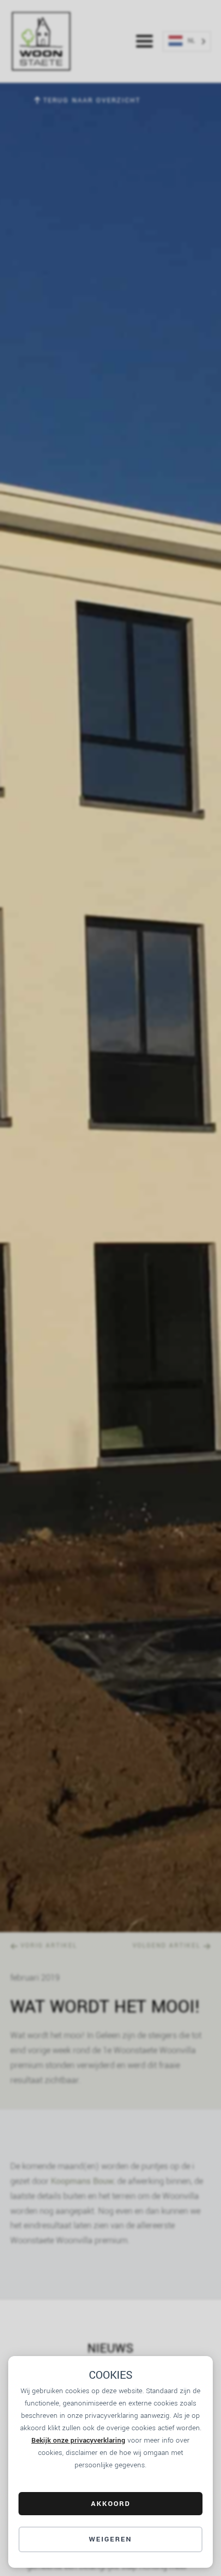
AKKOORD (111, 2504)
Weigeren (110, 2539)
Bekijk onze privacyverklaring (78, 2440)
